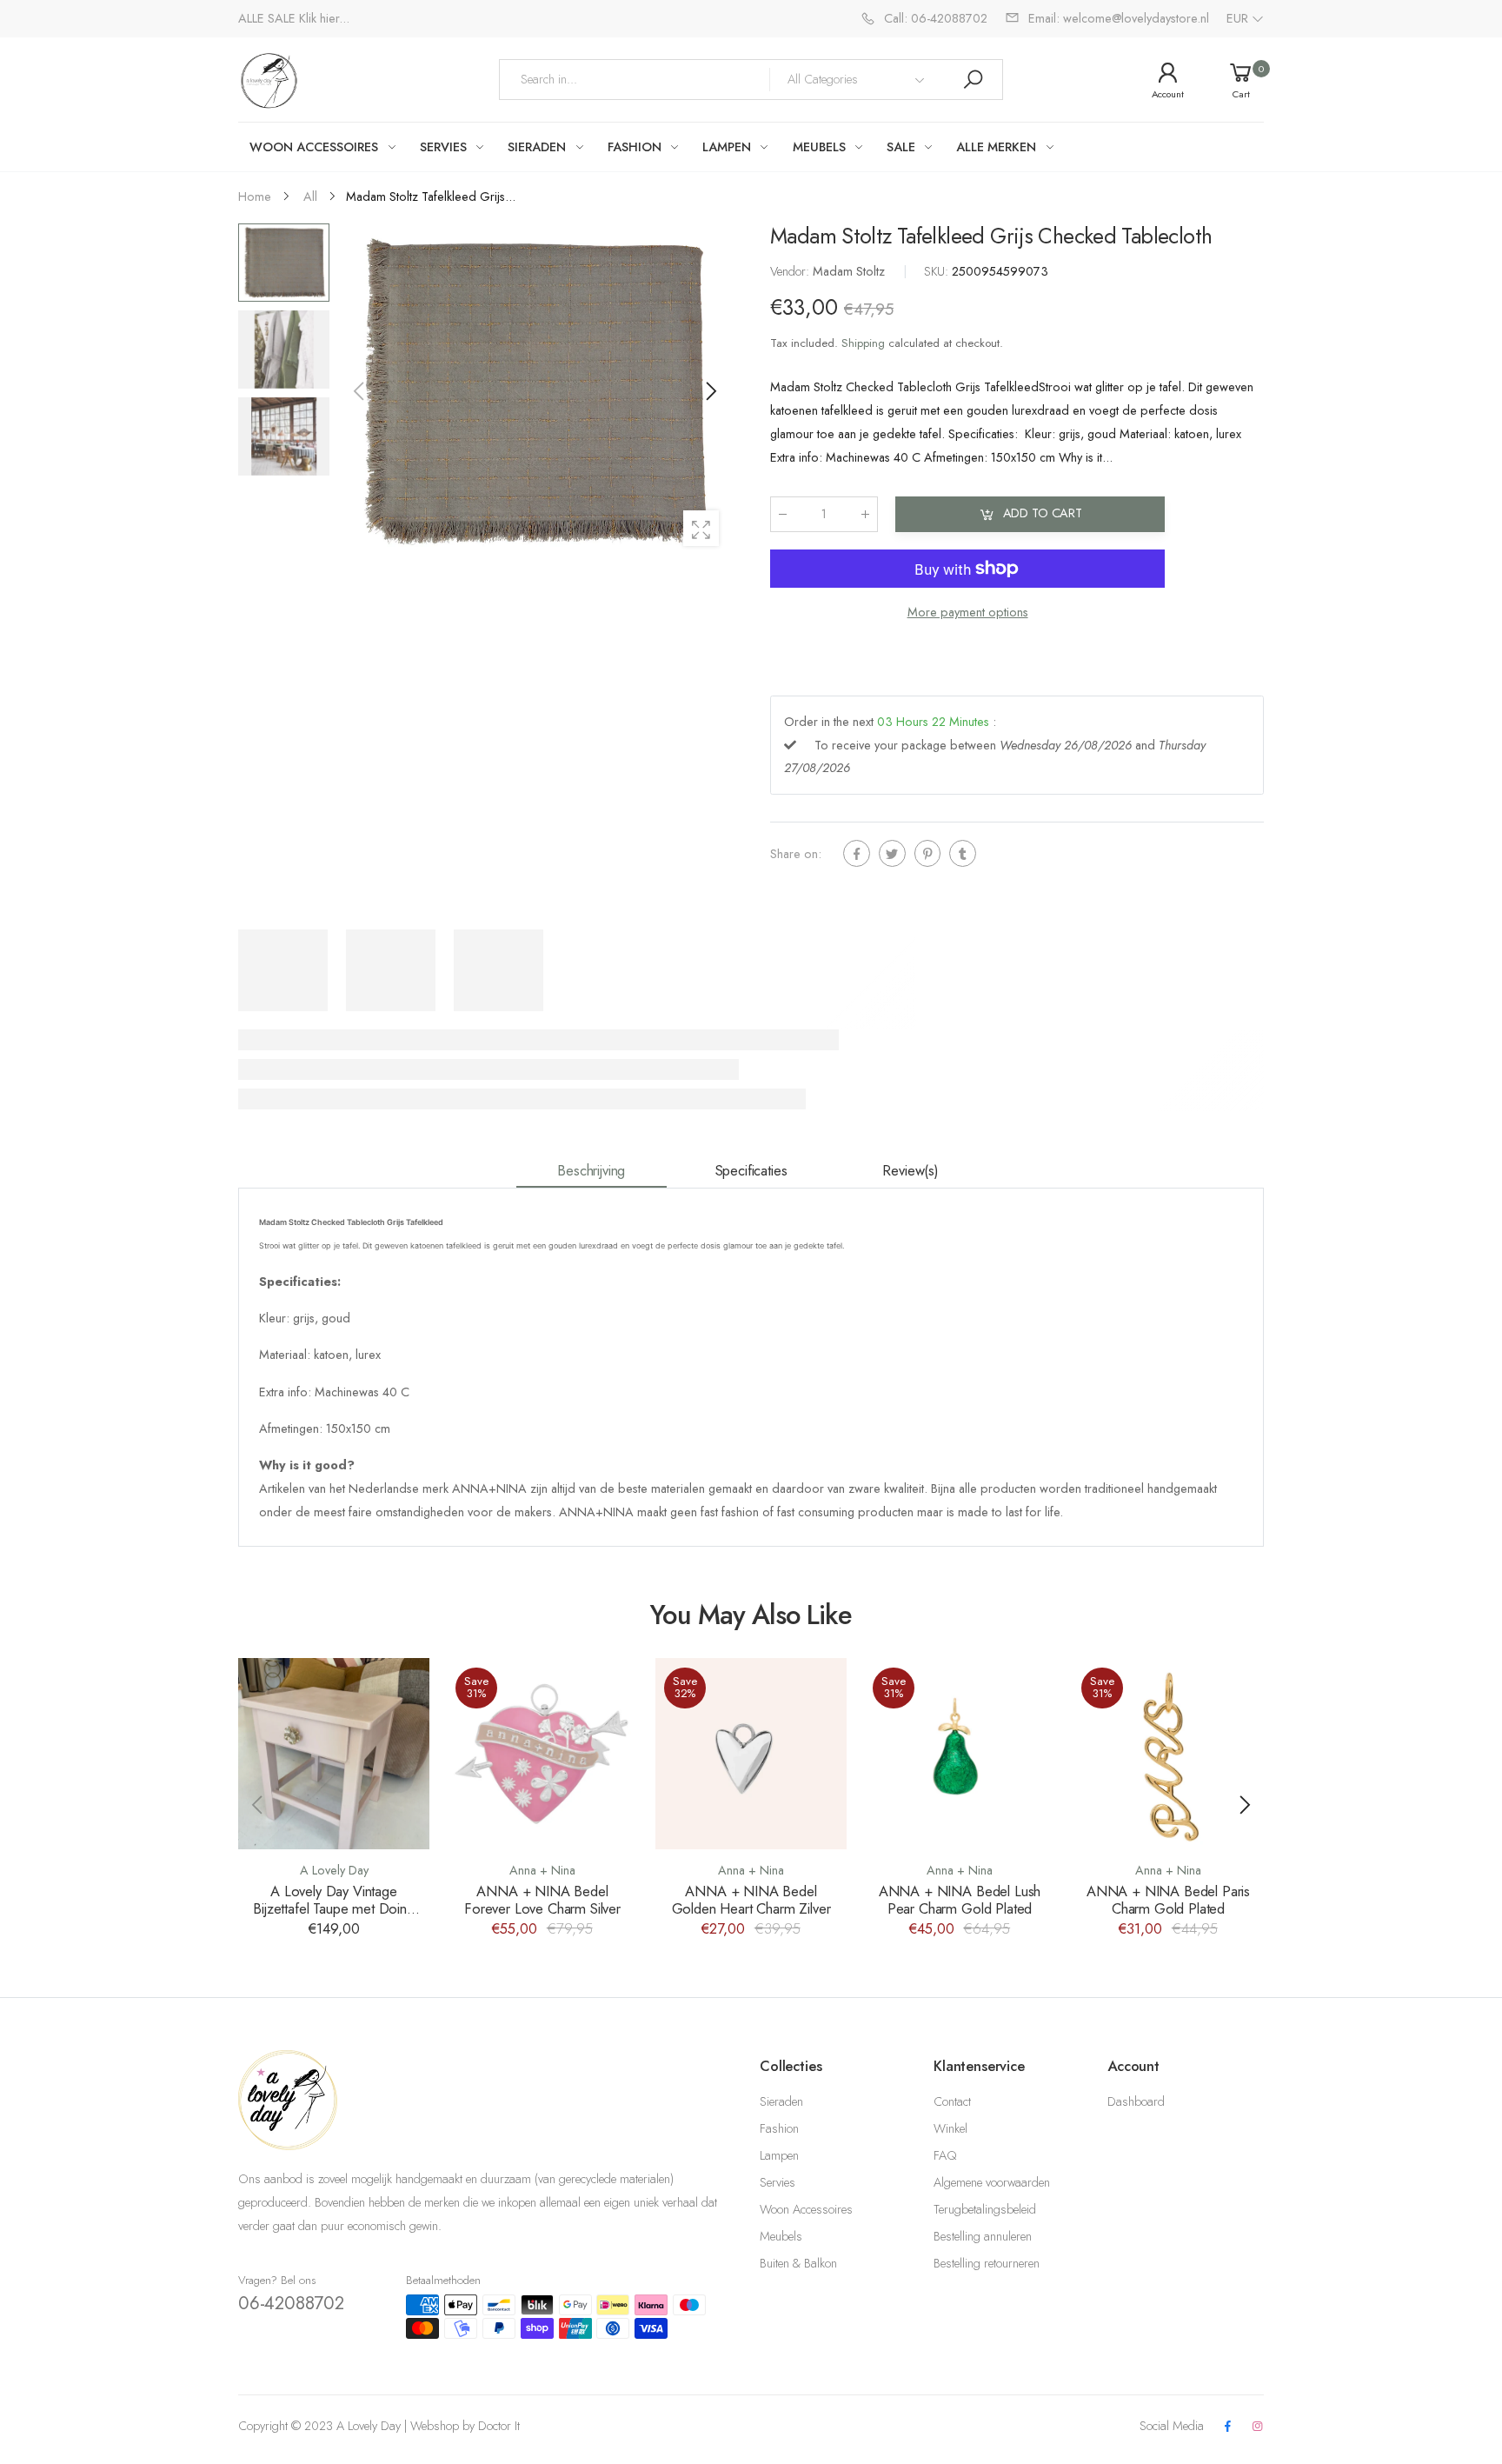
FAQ (945, 2155)
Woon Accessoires (806, 2209)
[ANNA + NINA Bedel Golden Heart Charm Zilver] (751, 1754)
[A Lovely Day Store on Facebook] (1227, 2427)
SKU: (938, 271)
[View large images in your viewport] (701, 528)
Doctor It (499, 2426)
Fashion (779, 2128)
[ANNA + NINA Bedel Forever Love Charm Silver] (542, 1754)
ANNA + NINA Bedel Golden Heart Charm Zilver (751, 1900)
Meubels (781, 2236)
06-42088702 (291, 2303)
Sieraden (781, 2101)
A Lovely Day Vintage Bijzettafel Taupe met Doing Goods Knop (334, 1909)
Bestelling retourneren (987, 2263)
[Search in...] (973, 80)
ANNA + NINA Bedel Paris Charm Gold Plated (1168, 1900)
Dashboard (1136, 2101)
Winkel (950, 2128)
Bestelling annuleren (983, 2236)
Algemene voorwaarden (992, 2182)
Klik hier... (324, 18)
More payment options (968, 612)
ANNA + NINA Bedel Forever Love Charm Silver (542, 1900)
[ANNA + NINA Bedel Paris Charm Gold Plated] (1168, 1754)
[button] (710, 391)
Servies (778, 2182)
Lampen (779, 2155)
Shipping (863, 343)
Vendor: (791, 271)
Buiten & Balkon (798, 2263)
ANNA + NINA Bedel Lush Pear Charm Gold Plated (960, 1900)
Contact (952, 2101)
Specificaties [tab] (751, 1170)
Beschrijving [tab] (591, 1170)
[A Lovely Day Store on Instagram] (1258, 2427)
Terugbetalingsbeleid (985, 2209)
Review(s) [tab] (911, 1170)
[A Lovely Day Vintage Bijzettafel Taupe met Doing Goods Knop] (334, 1754)
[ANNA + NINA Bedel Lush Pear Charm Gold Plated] (960, 1754)
